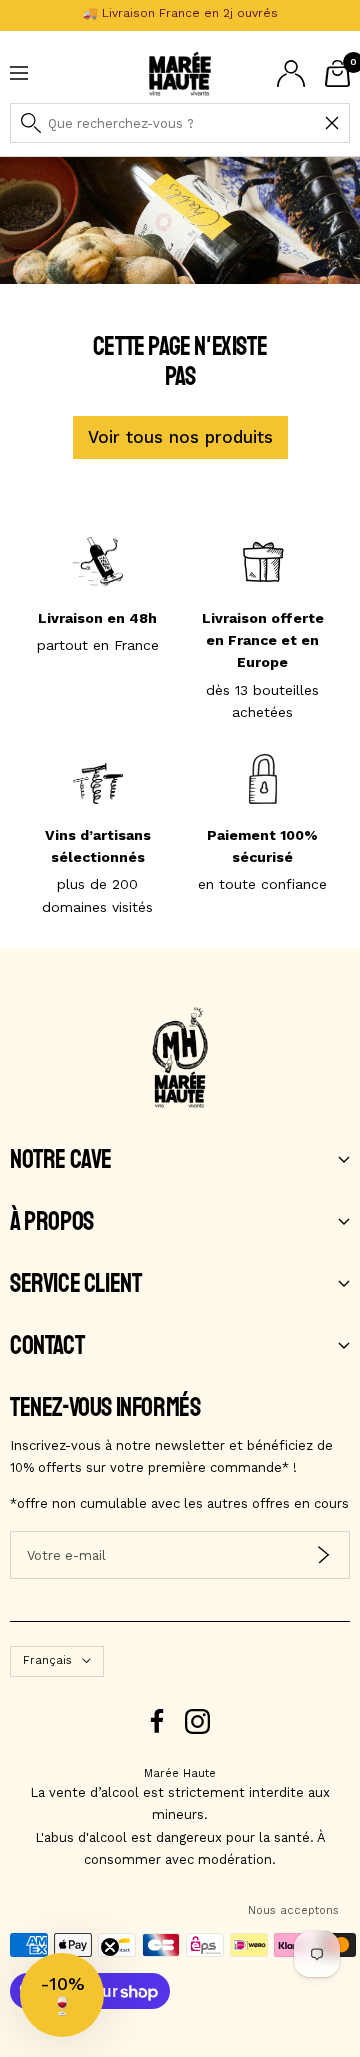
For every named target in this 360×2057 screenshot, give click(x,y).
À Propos (52, 1222)
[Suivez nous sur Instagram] (197, 1721)
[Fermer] (332, 123)
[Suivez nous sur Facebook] (157, 1721)
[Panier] (337, 73)
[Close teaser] (110, 1947)
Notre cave (61, 1160)
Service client (75, 1284)
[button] (62, 1995)
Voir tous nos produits (180, 437)
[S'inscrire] (323, 1555)
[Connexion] (291, 73)
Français (47, 1660)
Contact (47, 1346)
